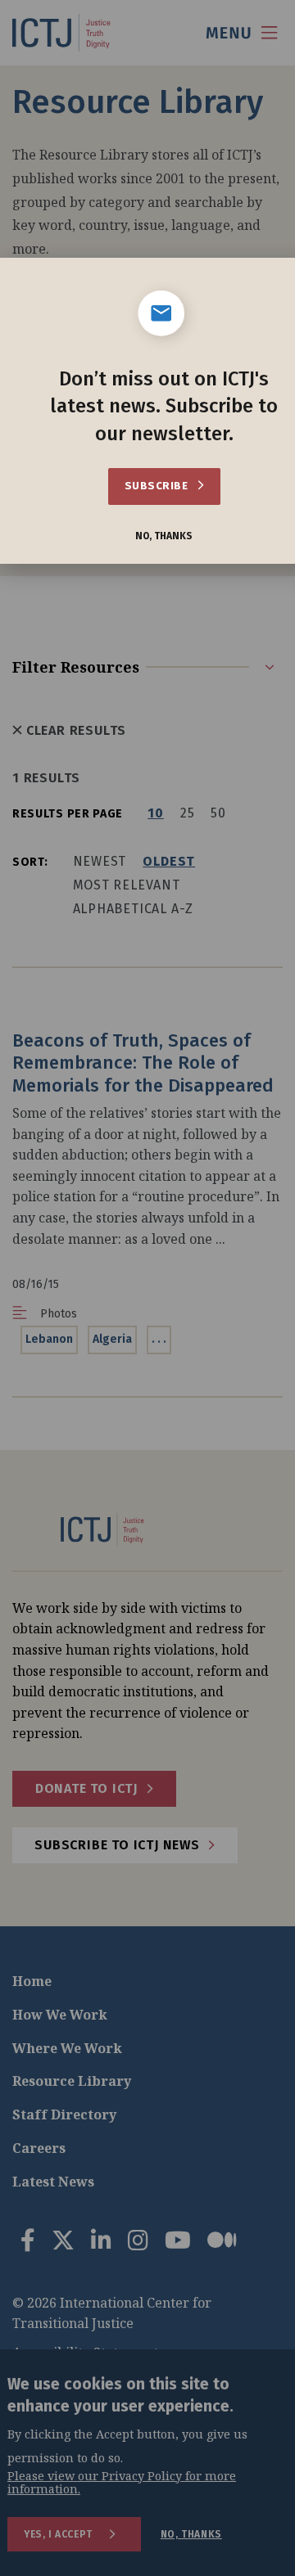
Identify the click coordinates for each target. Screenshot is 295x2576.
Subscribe (158, 486)
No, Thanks (164, 536)
